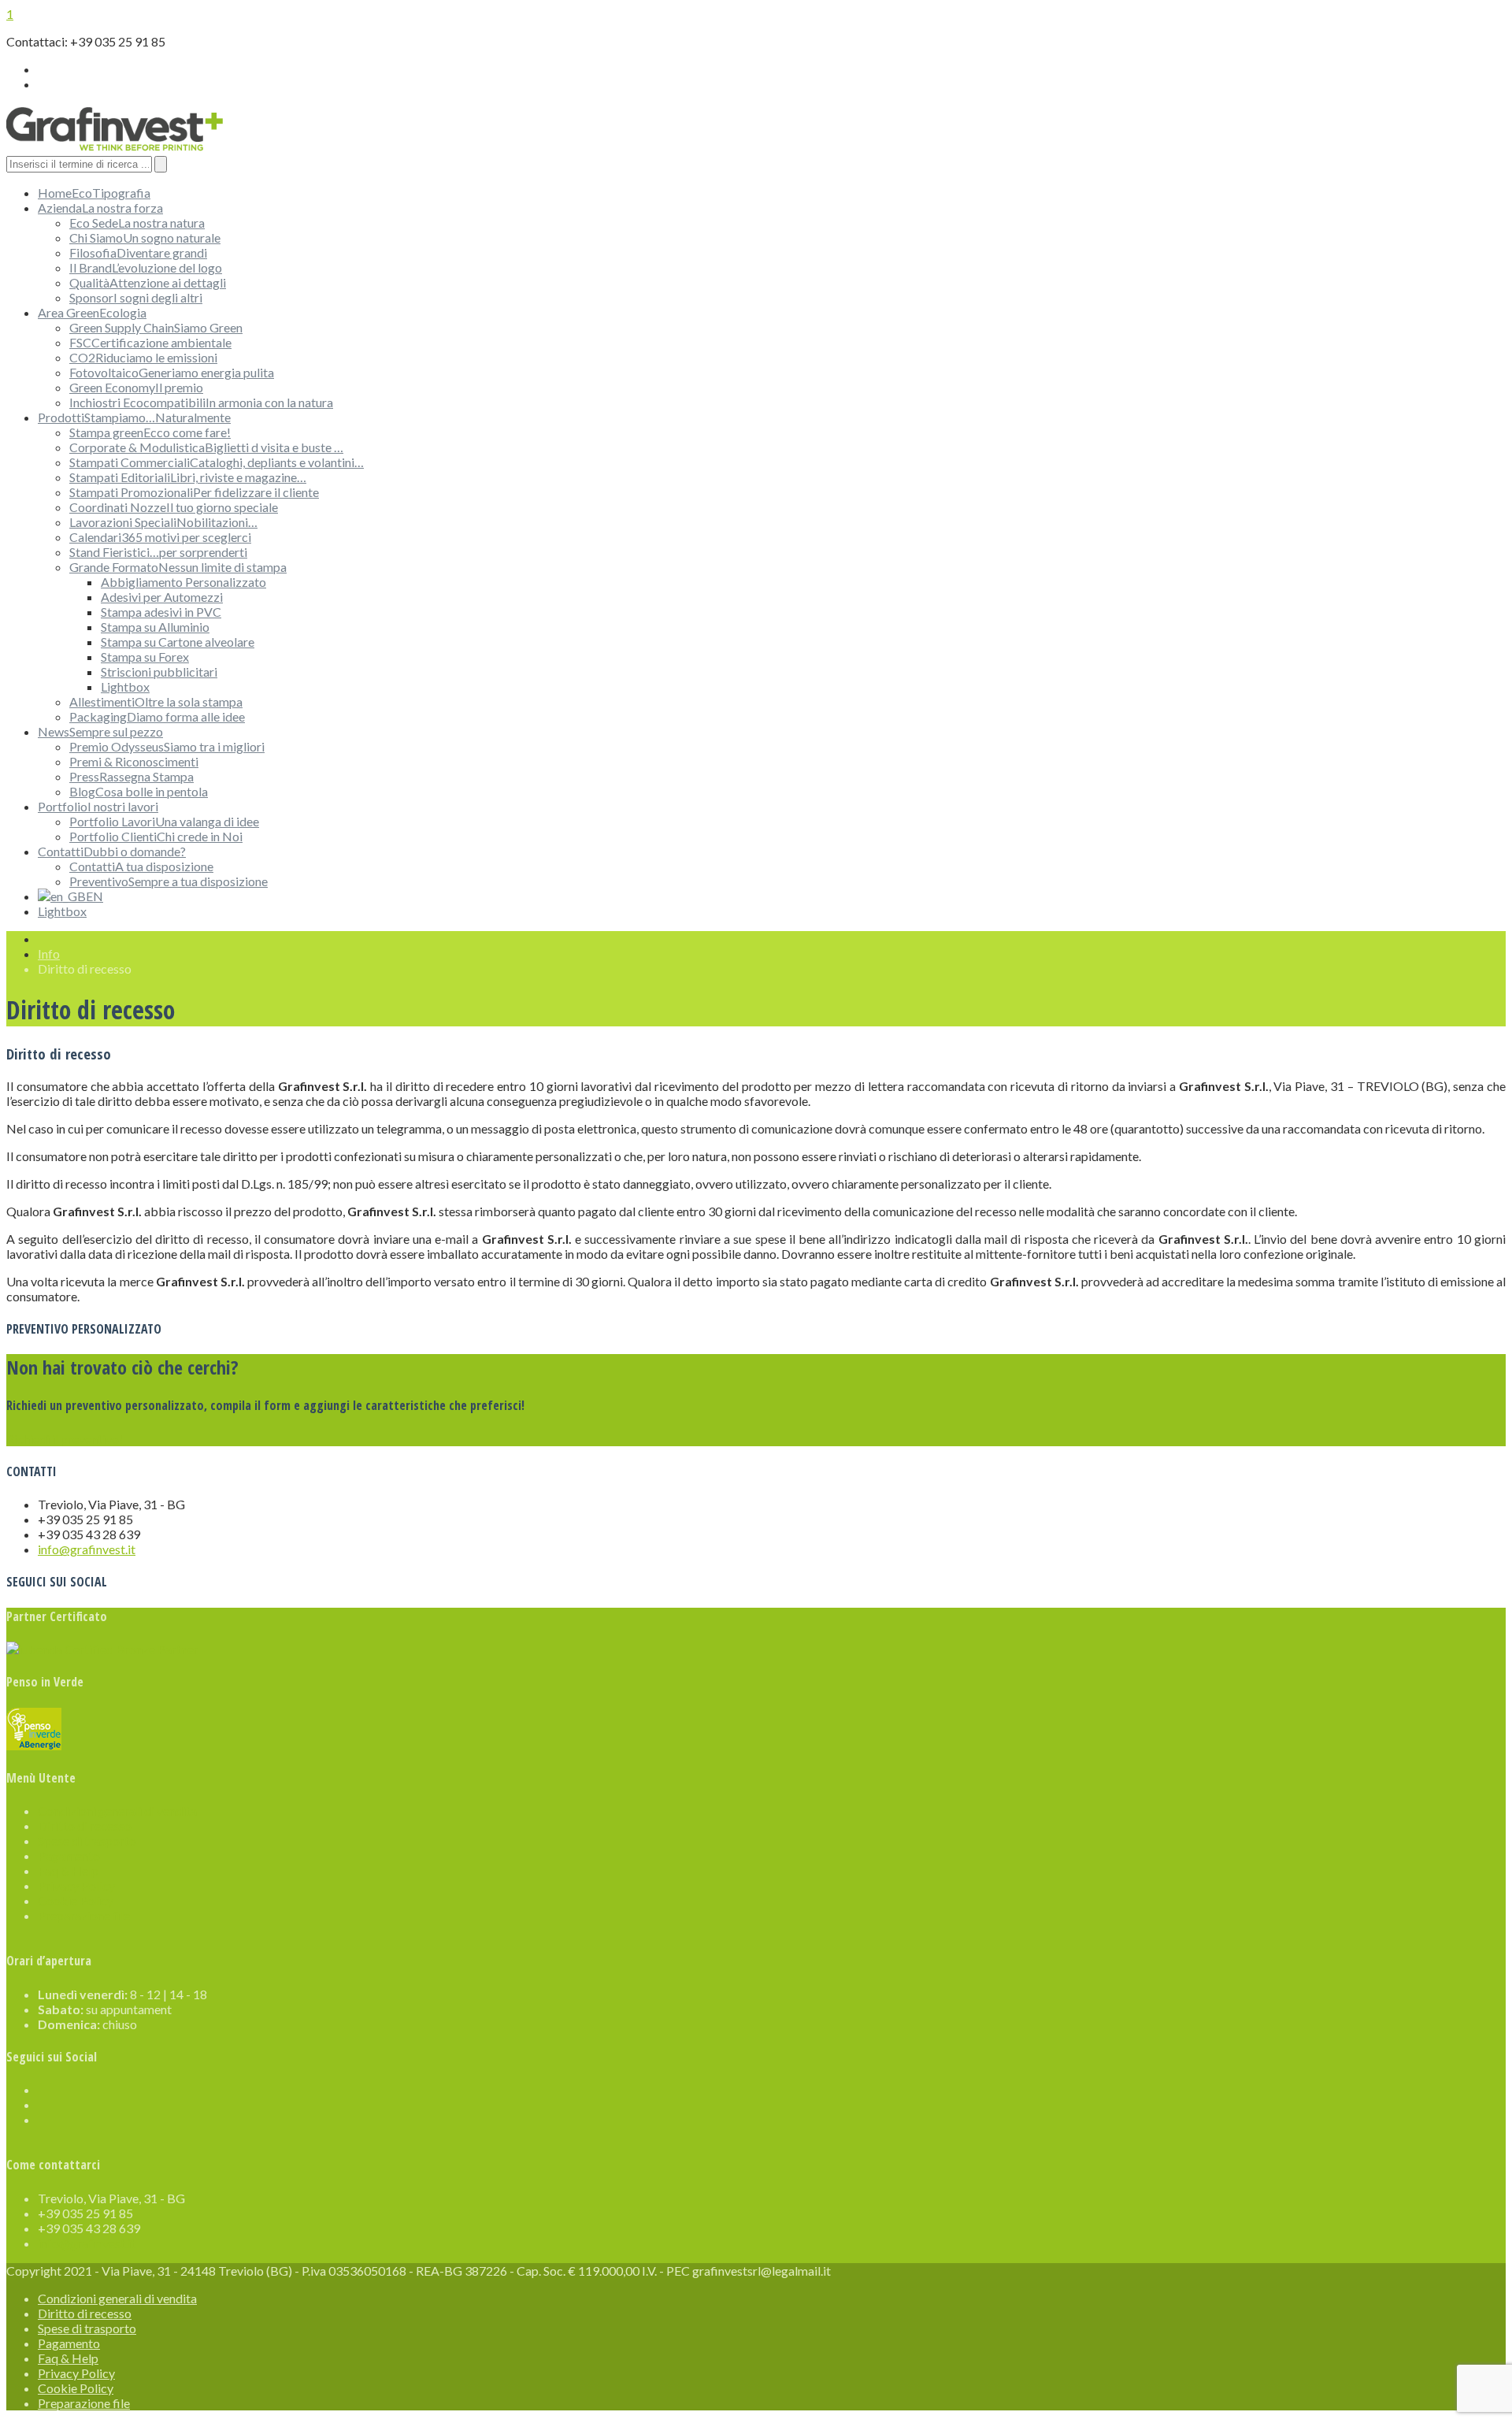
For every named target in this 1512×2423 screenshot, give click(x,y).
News (100, 731)
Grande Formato (178, 567)
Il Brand (146, 267)
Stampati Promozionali (194, 492)
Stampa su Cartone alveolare (178, 642)
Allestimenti (156, 701)
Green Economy (136, 387)
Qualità (148, 282)
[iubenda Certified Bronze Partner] (102, 1649)
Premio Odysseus (167, 746)
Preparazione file (84, 1915)
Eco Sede (137, 223)
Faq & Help (68, 1870)
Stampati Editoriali (188, 477)
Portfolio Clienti (156, 836)
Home (94, 193)
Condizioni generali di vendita (117, 1811)
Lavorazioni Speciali (163, 522)
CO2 (143, 357)
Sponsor (136, 297)
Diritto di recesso (85, 1826)
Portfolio (98, 806)
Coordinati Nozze (174, 507)
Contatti (112, 851)
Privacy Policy (76, 1885)
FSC (150, 342)
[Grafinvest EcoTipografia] (115, 148)
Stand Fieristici (158, 552)
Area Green (92, 312)
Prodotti (134, 417)
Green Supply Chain (156, 327)
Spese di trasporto (87, 1840)
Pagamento (69, 1855)
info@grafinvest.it (87, 1549)
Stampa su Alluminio (155, 627)
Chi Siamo (145, 237)
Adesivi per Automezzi (162, 597)
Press (132, 776)
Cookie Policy (76, 1900)
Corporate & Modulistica (206, 447)
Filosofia (138, 252)
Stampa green (150, 432)
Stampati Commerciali (217, 462)
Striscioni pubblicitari (159, 672)
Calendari (160, 537)
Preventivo (169, 881)
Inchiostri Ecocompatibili (201, 402)
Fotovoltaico (172, 372)
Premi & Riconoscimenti (134, 761)
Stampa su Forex (145, 657)
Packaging (157, 716)
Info (49, 954)
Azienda (100, 208)
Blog (139, 791)
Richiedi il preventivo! (65, 1439)
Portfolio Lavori (164, 821)
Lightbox (125, 686)
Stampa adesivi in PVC (161, 612)
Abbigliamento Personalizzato (183, 582)
